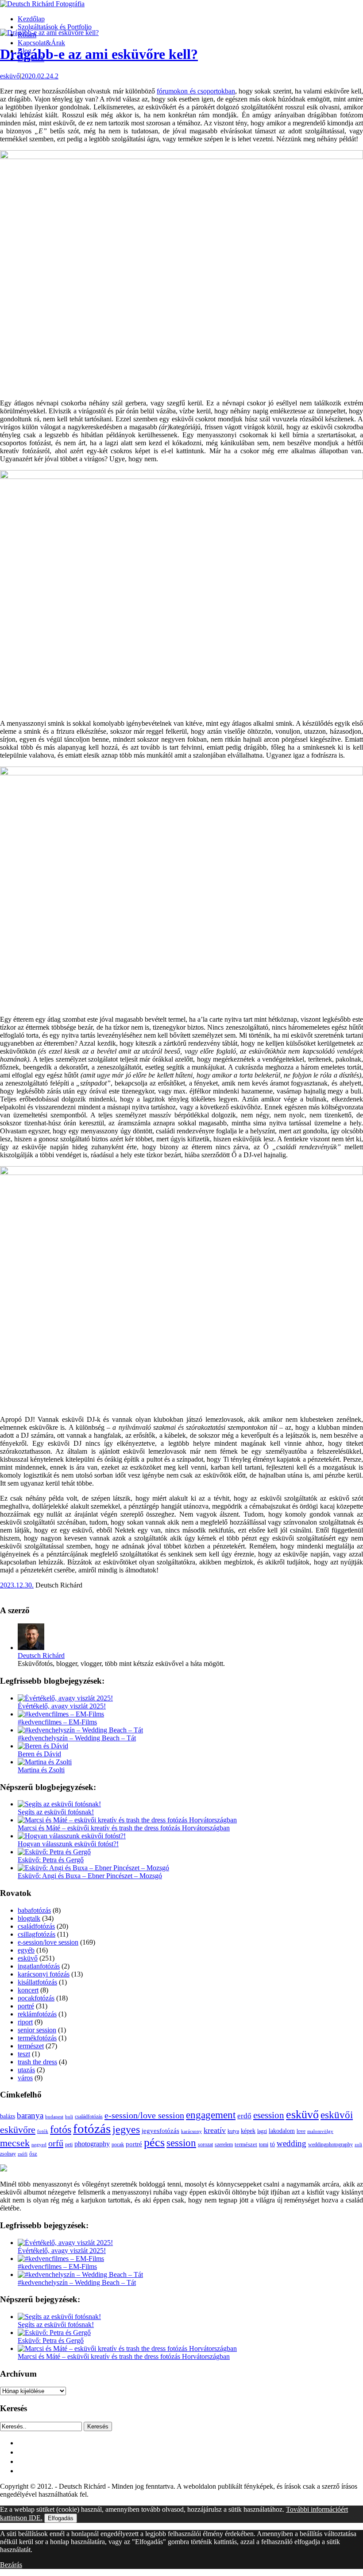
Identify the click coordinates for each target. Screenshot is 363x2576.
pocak (118, 2145)
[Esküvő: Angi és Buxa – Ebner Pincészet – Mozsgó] (93, 1868)
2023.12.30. (17, 1585)
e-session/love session (48, 1942)
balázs (8, 2116)
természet (31, 2046)
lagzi (262, 2131)
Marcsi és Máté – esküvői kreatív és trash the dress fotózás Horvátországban (124, 1828)
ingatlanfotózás (39, 1966)
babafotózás (34, 1910)
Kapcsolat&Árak (41, 43)
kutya (233, 2131)
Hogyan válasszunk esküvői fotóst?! (68, 1844)
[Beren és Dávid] (43, 1746)
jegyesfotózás (160, 2131)
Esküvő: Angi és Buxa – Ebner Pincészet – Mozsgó (90, 1876)
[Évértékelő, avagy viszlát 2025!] (65, 1698)
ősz (33, 2154)
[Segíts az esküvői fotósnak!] (59, 1804)
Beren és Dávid (39, 1754)
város (25, 2078)
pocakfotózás (36, 1998)
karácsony (191, 2131)
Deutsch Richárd (41, 1656)
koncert (28, 1990)
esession (269, 2115)
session (181, 2143)
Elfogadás (61, 2518)
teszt (24, 2054)
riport (25, 2022)
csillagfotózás (37, 1934)
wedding (292, 2143)
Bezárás (11, 2565)
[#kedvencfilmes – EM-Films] (61, 1714)
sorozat (205, 2144)
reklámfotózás (37, 2014)
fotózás (92, 2129)
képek (248, 2131)
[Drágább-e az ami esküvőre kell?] (49, 33)
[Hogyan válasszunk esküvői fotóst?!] (72, 1836)
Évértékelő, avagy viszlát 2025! (62, 1706)
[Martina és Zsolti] (45, 1762)
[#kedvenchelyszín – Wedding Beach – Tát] (80, 1730)
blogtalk (29, 1918)
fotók (43, 2131)
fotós (61, 2129)
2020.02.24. (38, 76)
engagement (211, 2115)
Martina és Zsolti (41, 1770)
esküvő (10, 76)
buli (69, 2117)
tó (272, 2144)
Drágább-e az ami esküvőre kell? (99, 54)
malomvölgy (320, 2131)
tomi (264, 2144)
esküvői (337, 2115)
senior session (37, 2030)
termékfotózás (37, 2038)
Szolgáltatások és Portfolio (55, 27)
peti (69, 2145)
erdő (244, 2116)
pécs (154, 2142)
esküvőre (18, 2130)
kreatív (215, 2130)
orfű (56, 2143)
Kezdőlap (31, 19)
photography (92, 2144)
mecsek (15, 2143)
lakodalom (282, 2131)
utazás (26, 2070)
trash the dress (37, 2062)
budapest (54, 2117)
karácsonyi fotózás (44, 1974)
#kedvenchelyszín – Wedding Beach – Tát (77, 1738)
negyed (39, 2144)
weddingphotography (330, 2144)
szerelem (224, 2144)
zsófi (23, 2154)
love (301, 2131)
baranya (30, 2115)
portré (26, 2006)
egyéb (26, 1950)
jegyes (126, 2129)
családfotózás (36, 1926)
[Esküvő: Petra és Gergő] (54, 1852)
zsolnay (8, 2154)
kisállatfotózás (37, 1982)
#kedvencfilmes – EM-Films (57, 1722)
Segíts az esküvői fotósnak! (56, 1812)
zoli (358, 2144)
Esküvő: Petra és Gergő (51, 1860)
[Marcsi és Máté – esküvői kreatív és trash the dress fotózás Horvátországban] (127, 1820)
